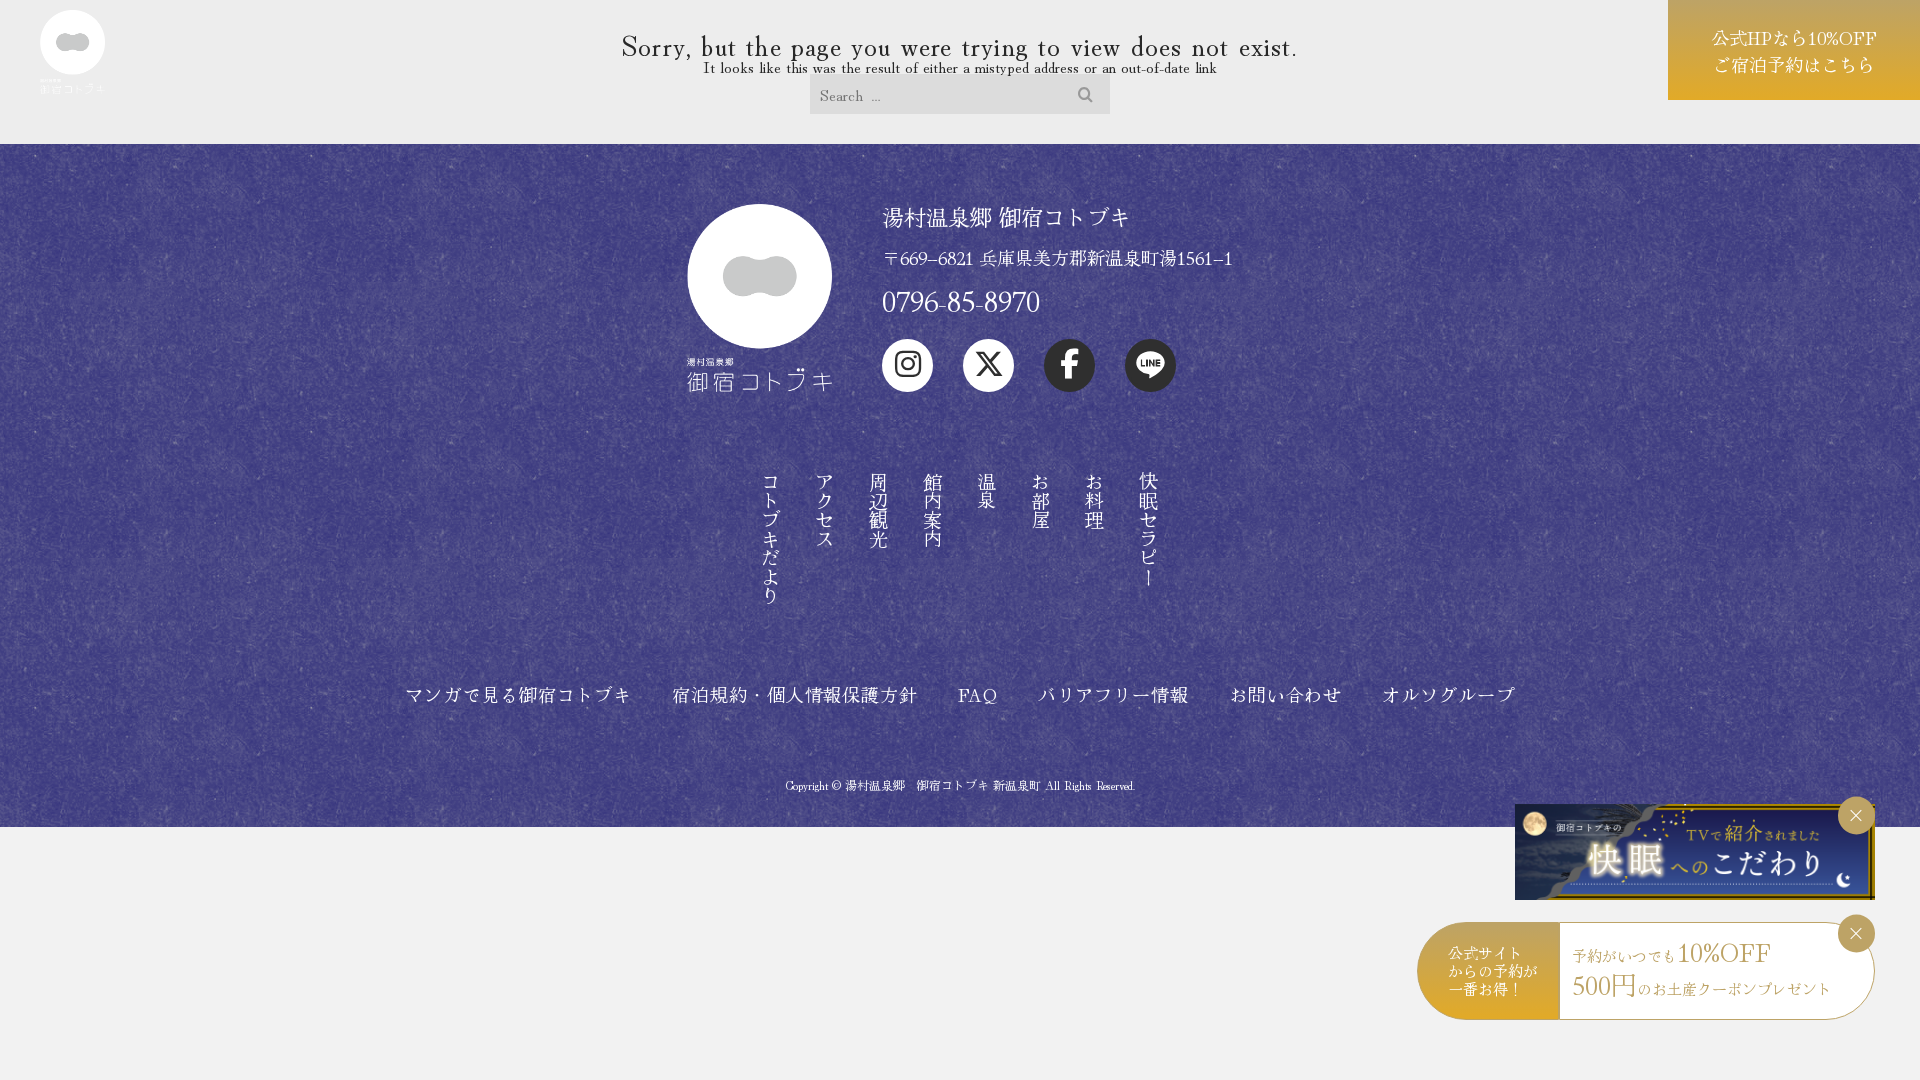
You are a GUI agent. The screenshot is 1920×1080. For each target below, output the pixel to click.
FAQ (978, 694)
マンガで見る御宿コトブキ (518, 694)
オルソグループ (1448, 694)
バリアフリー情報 (1113, 694)
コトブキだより (770, 538)
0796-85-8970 (961, 300)
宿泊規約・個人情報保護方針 (795, 694)
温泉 (986, 491)
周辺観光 (878, 510)
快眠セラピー (1148, 529)
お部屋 (1040, 500)
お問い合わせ (1285, 694)
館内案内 (932, 510)
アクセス (824, 510)
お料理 (1094, 500)
